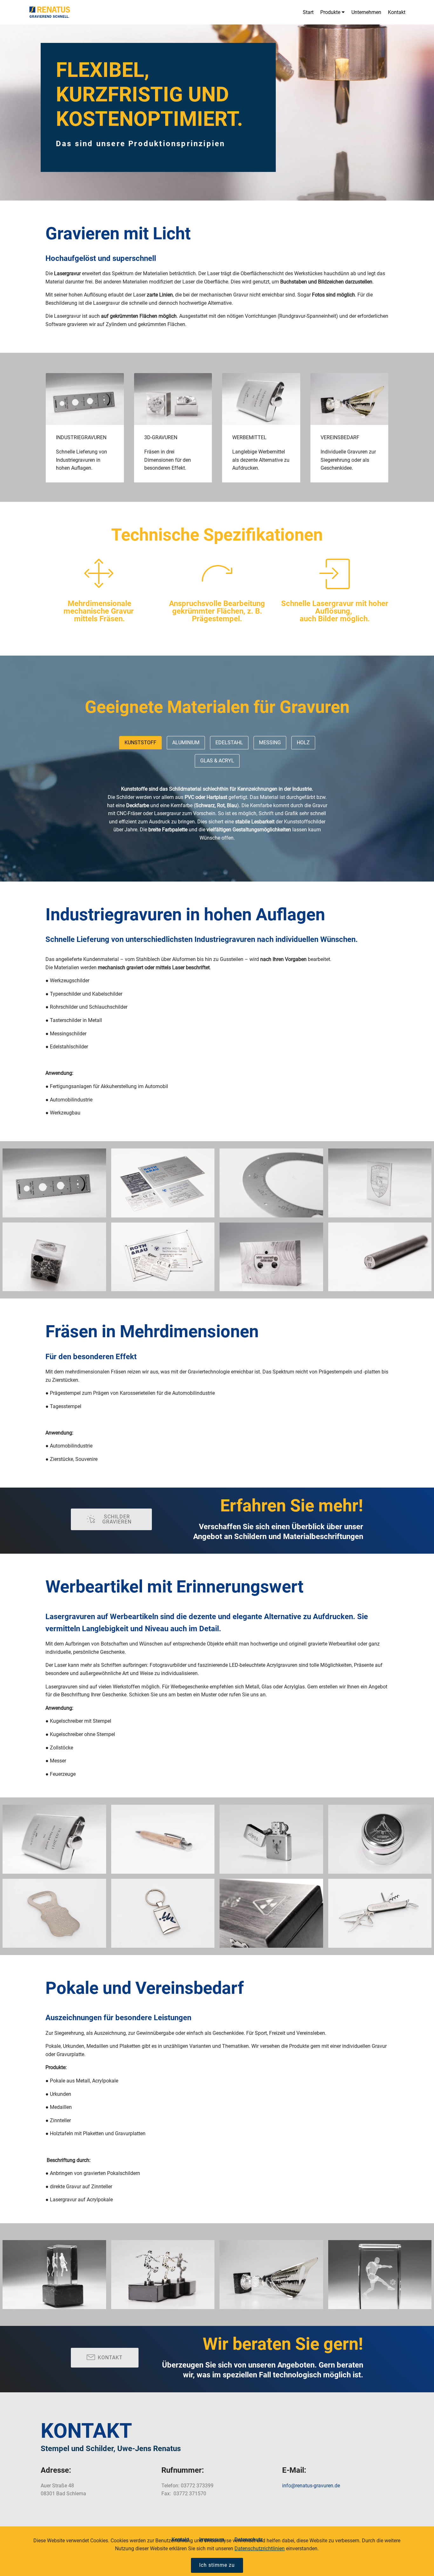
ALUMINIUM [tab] (186, 743)
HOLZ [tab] (303, 743)
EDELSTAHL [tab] (229, 743)
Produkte (330, 12)
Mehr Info (83, 399)
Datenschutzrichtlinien (260, 2549)
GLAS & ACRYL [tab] (217, 761)
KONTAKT (110, 2358)
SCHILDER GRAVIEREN (117, 1519)
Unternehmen (366, 12)
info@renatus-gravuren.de (311, 2486)
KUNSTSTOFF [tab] (140, 743)
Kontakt (397, 12)
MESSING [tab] (270, 743)
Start (308, 12)
